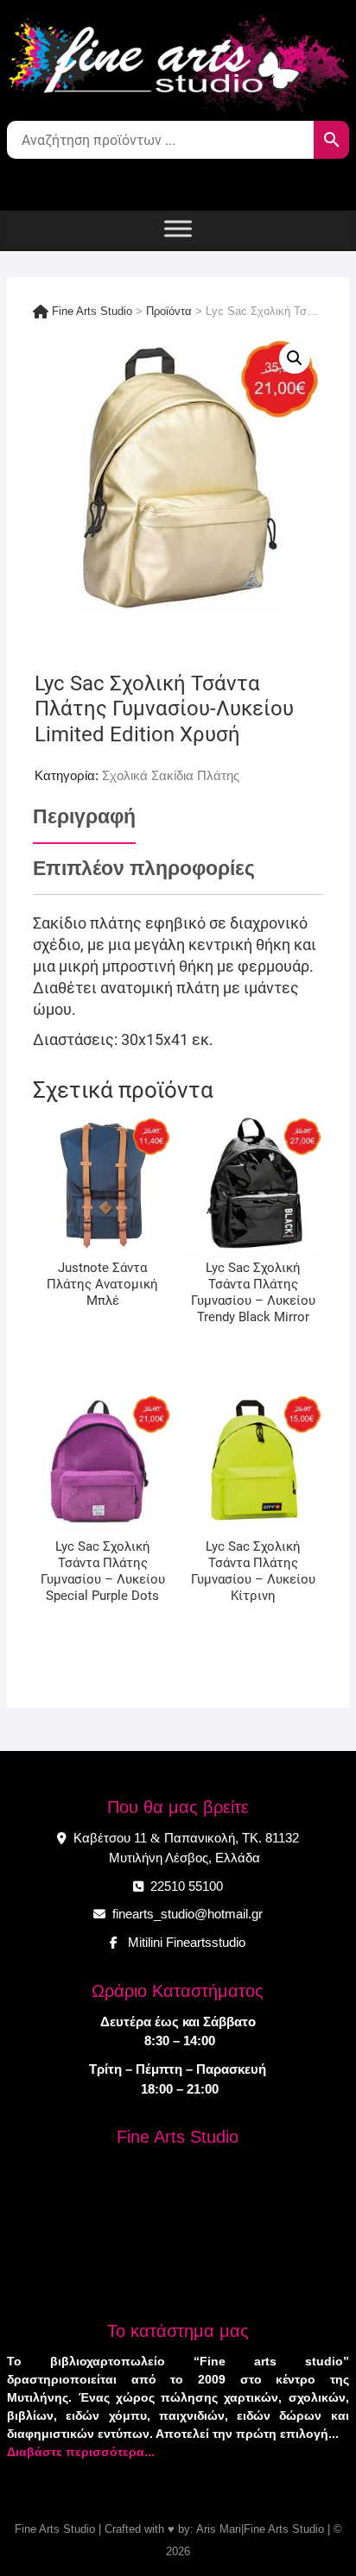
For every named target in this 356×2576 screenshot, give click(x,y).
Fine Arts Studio (55, 2529)
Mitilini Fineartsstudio (183, 1942)
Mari (229, 2529)
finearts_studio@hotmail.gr (186, 1914)
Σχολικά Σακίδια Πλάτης (171, 775)
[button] (295, 358)
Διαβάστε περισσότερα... (81, 2452)
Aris (206, 2529)
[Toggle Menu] (178, 228)
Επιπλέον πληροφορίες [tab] (144, 869)
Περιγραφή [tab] (84, 817)
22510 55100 (185, 1886)
